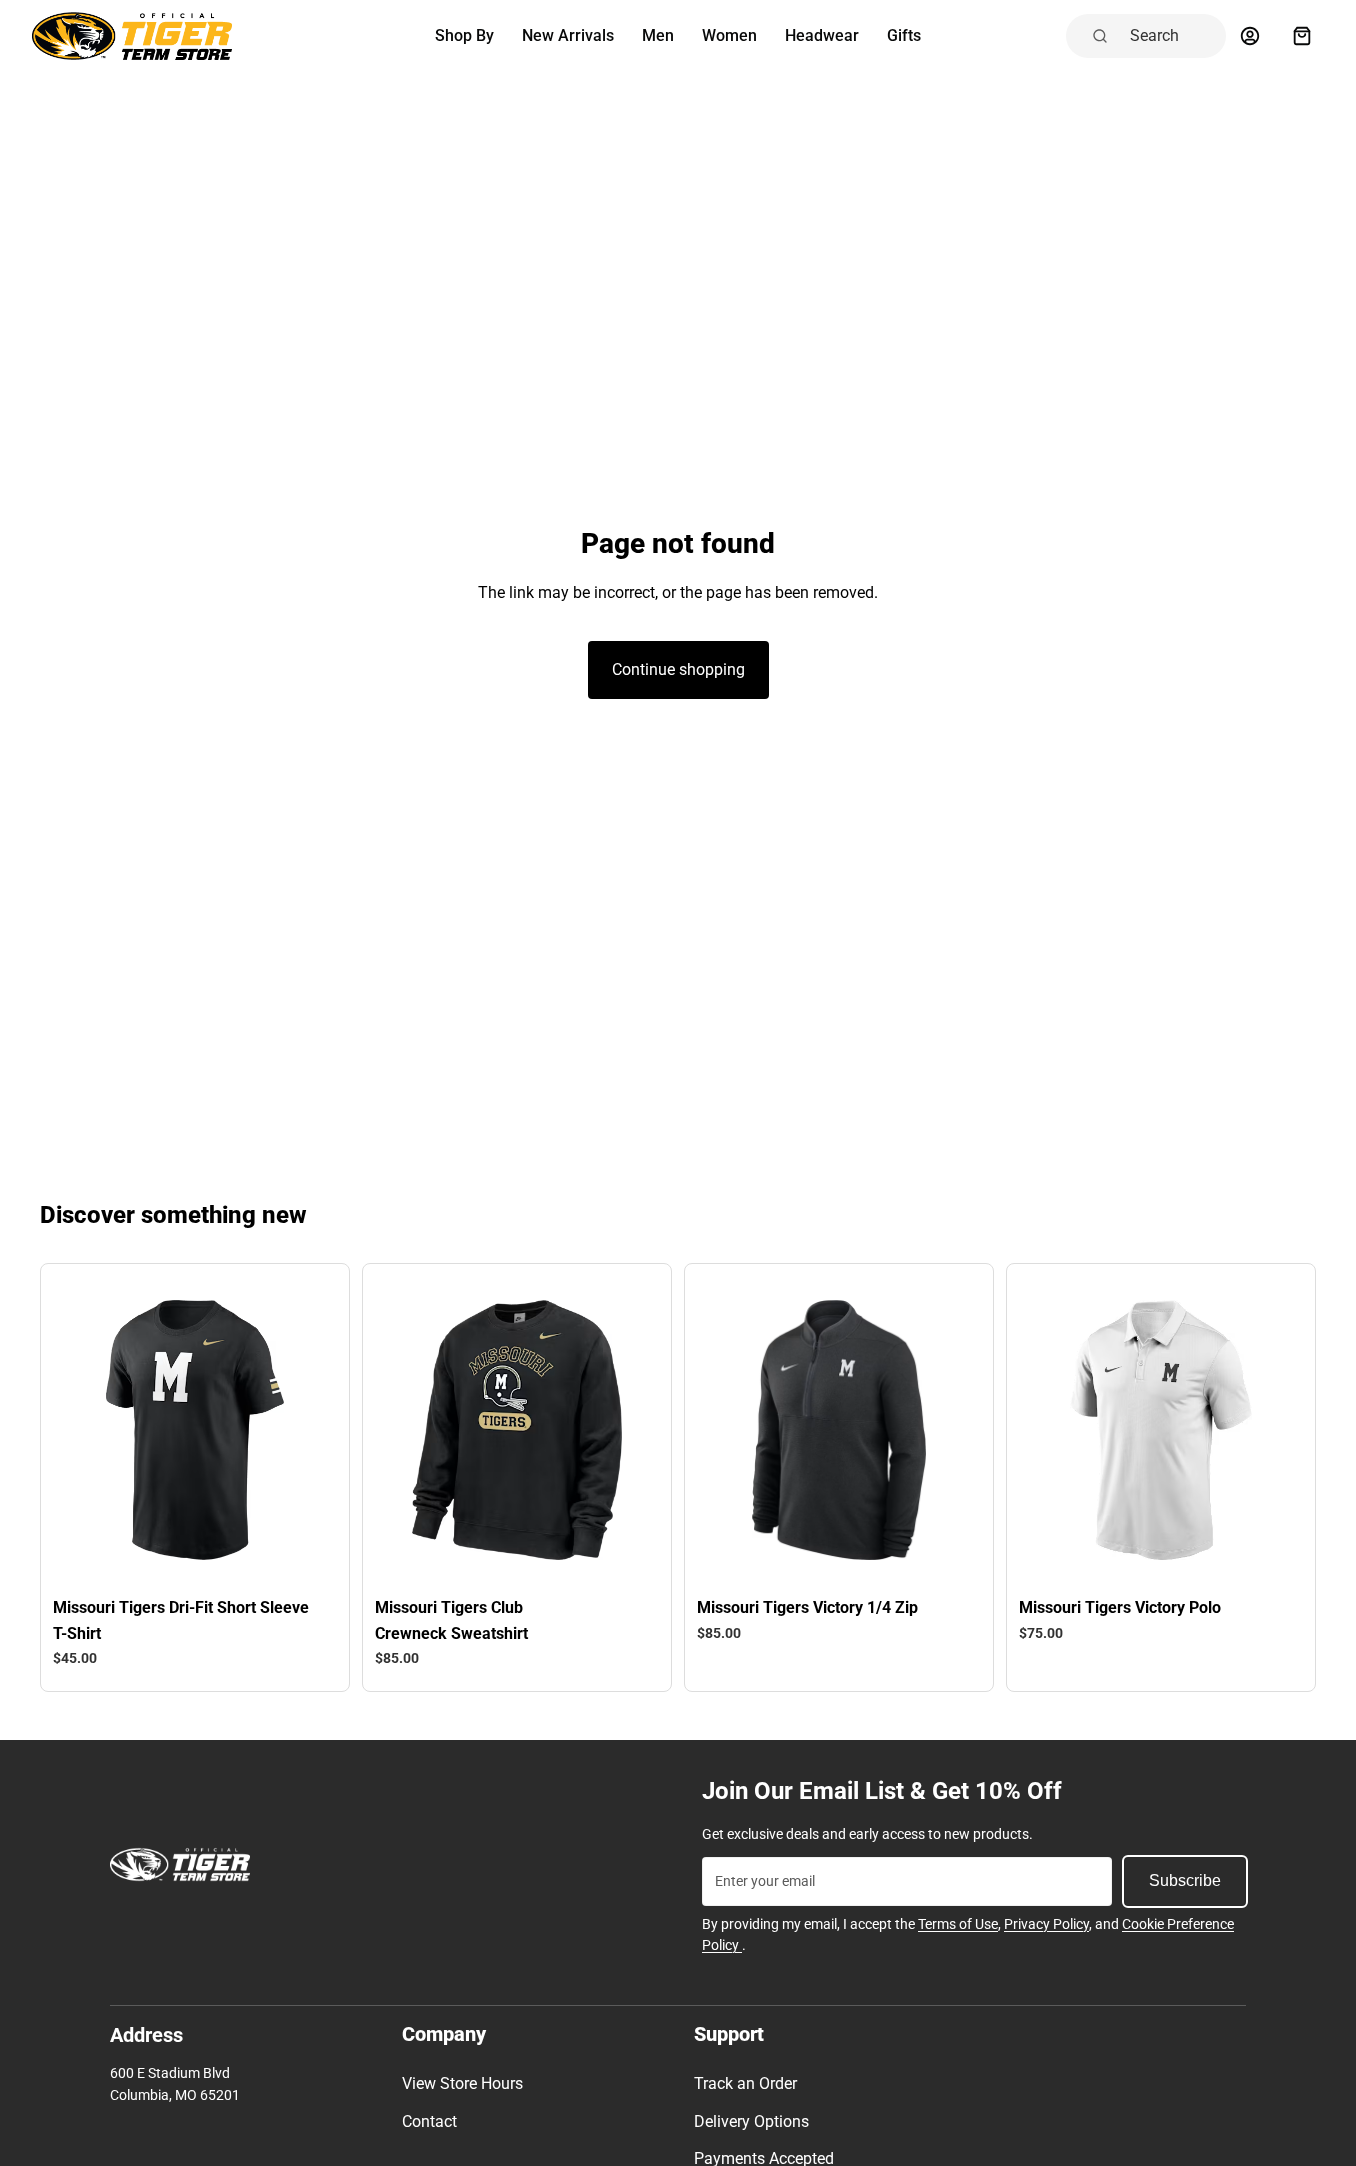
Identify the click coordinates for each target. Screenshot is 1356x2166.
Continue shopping (678, 669)
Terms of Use (958, 1924)
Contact (429, 2121)
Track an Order (745, 2083)
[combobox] (1172, 36)
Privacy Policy (1046, 1924)
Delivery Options (751, 2121)
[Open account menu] (1250, 36)
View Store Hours (462, 2083)
